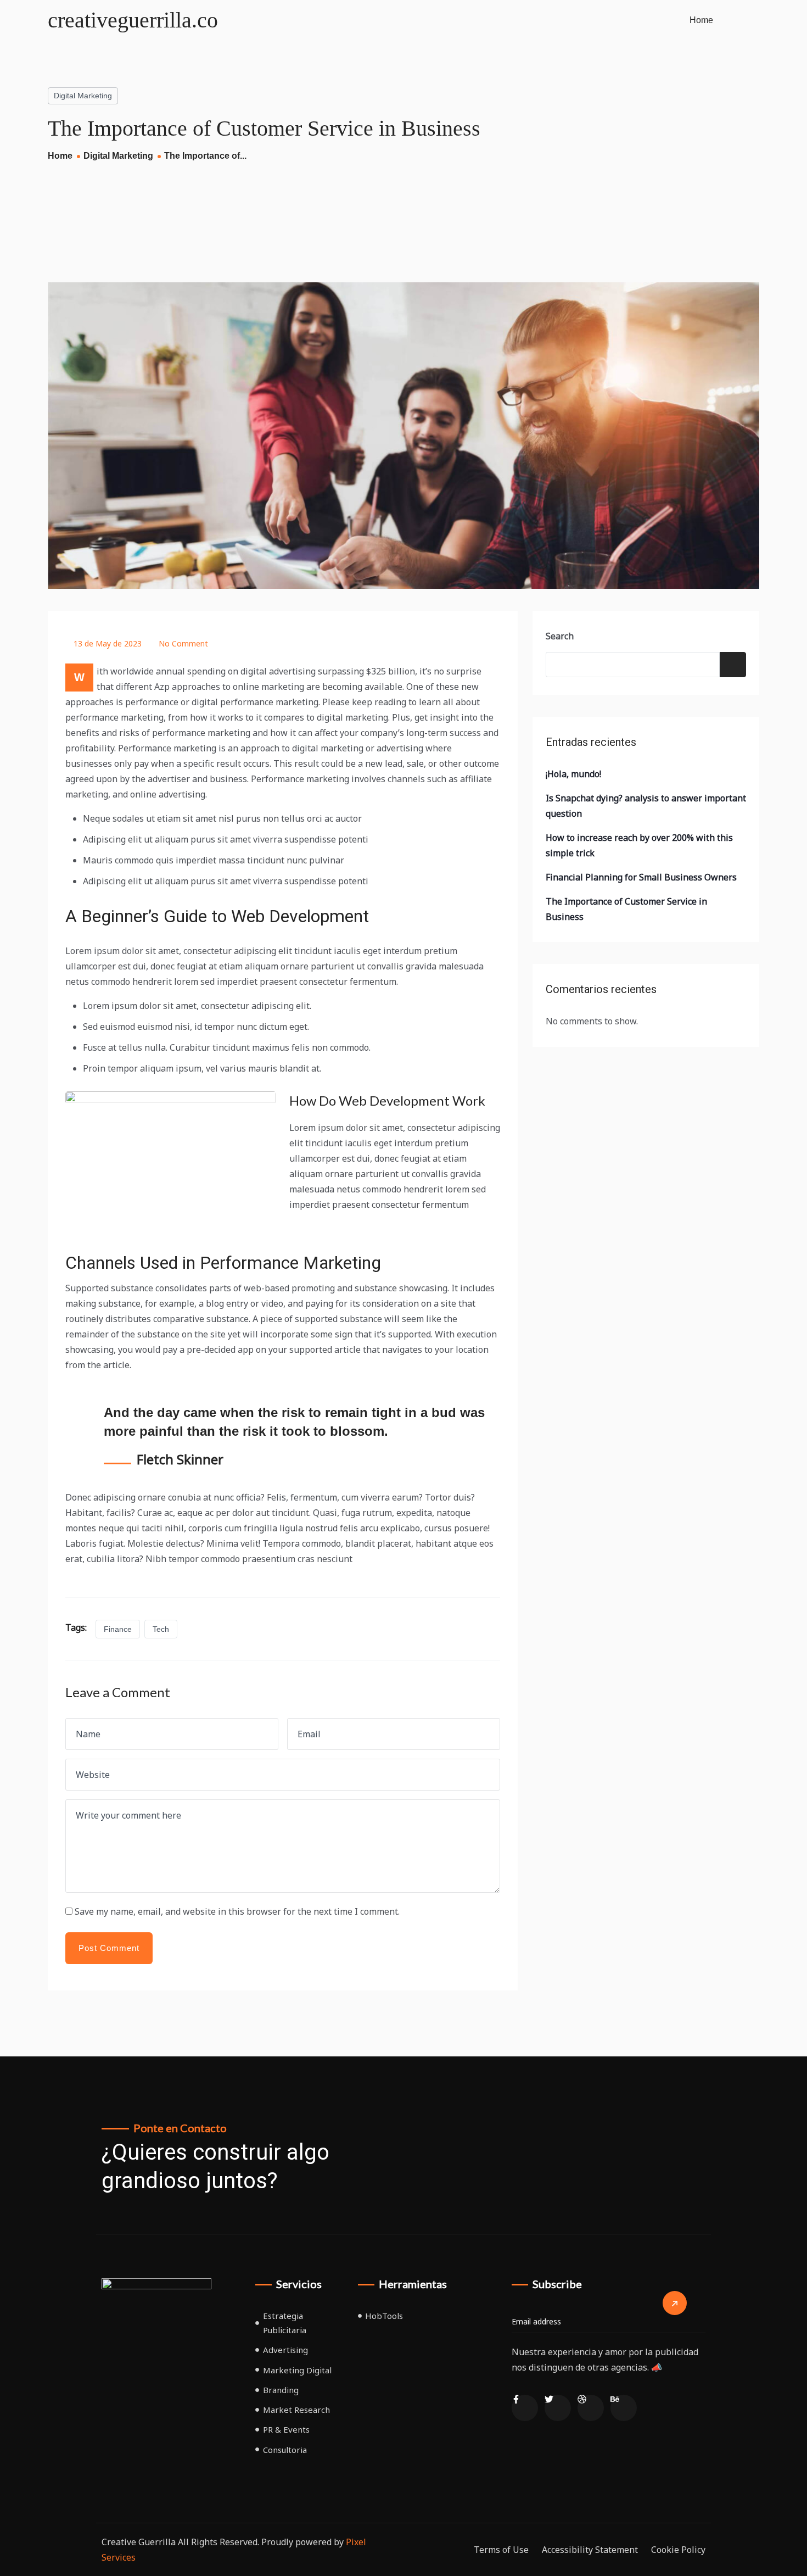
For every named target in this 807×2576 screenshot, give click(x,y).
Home (701, 20)
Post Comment (109, 1948)
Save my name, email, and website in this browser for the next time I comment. (237, 1911)
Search (560, 636)
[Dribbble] (591, 2408)
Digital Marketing (83, 96)
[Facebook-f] (525, 2408)
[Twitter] (558, 2408)
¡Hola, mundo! (573, 774)
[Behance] (624, 2408)
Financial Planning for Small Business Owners (641, 877)
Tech (161, 1629)
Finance (118, 1629)
